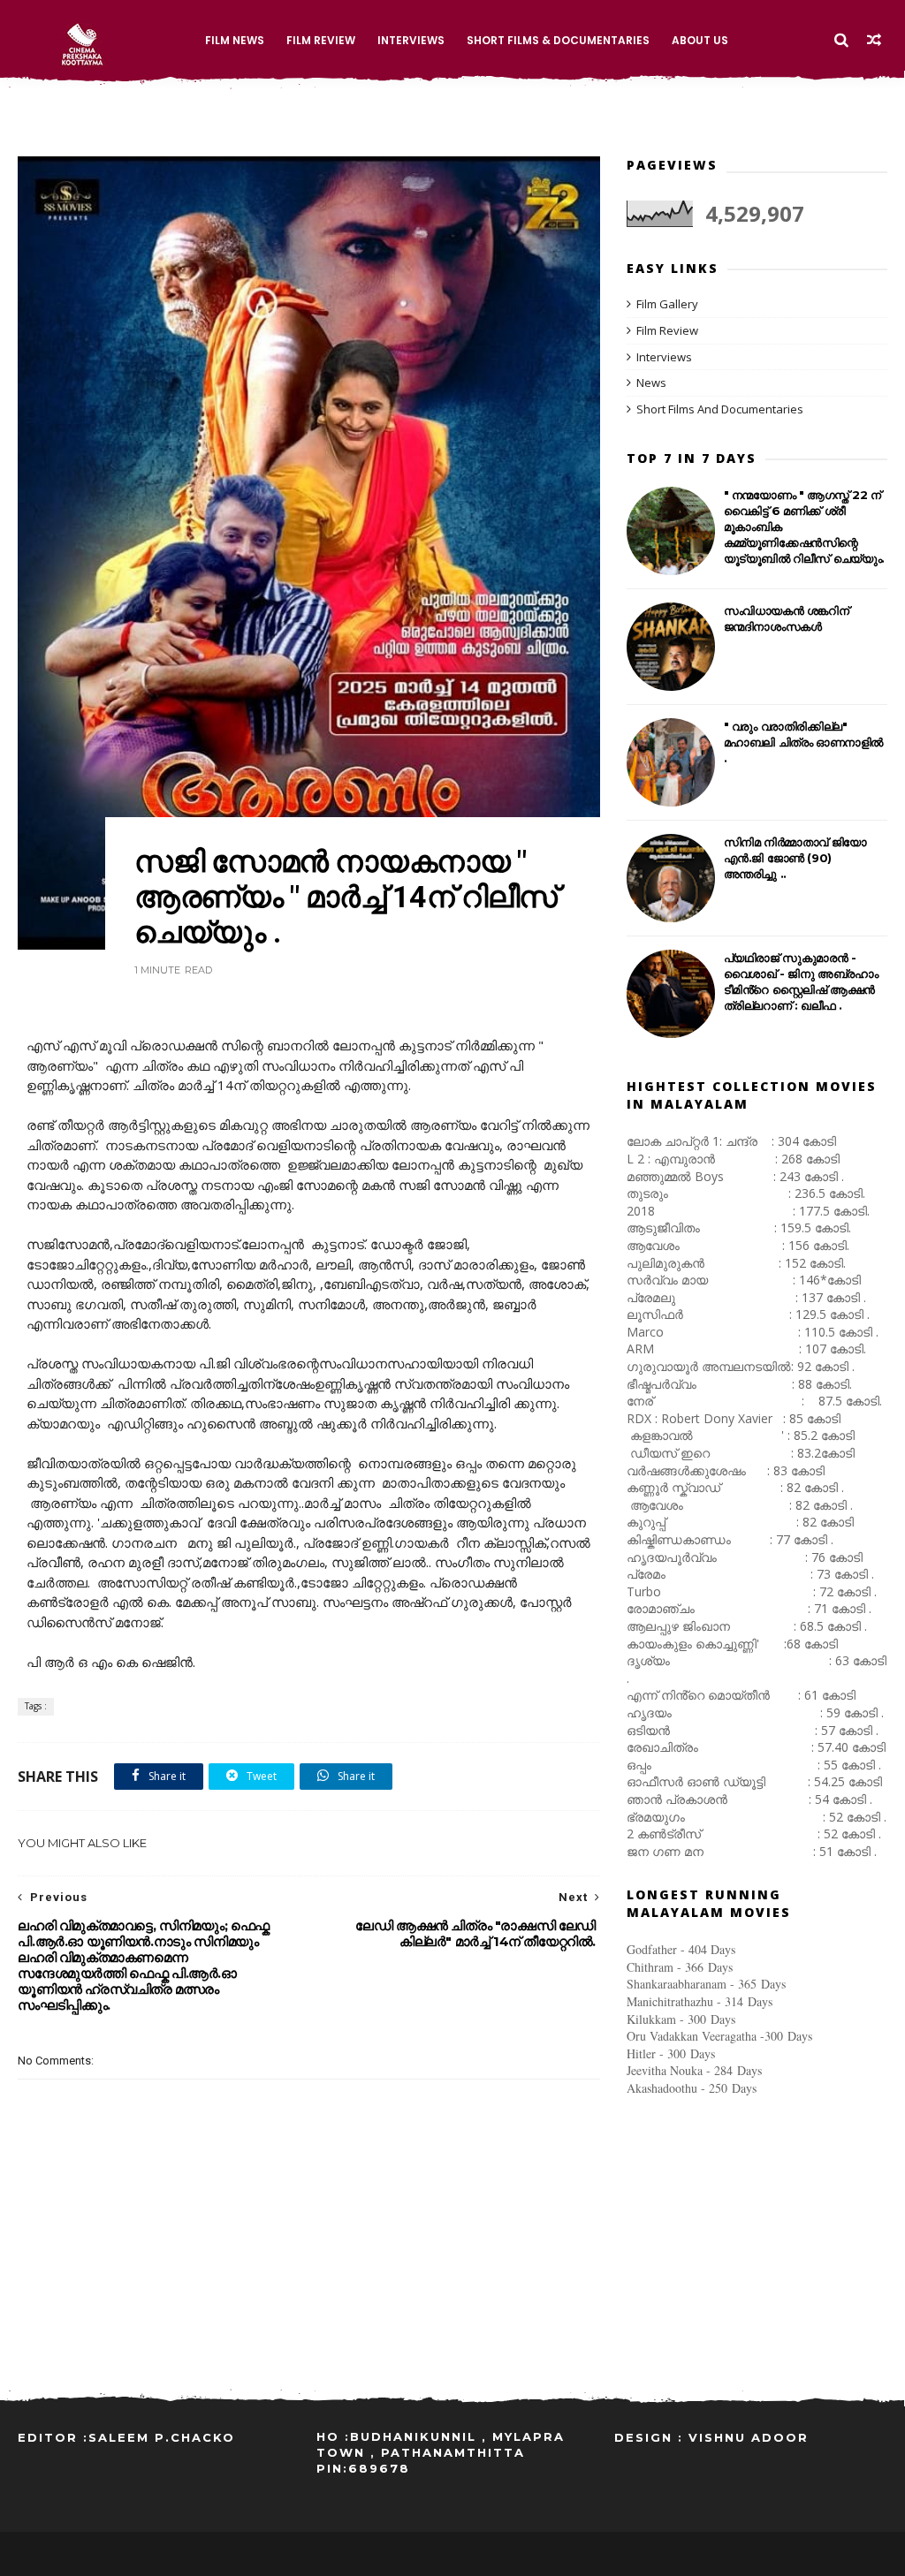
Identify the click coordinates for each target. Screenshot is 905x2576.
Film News (235, 40)
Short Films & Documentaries (558, 40)
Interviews (411, 40)
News (651, 383)
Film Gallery (667, 304)
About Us (700, 40)
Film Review (321, 40)
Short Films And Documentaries (720, 409)
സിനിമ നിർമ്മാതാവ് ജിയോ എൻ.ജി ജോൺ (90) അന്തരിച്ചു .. (795, 858)
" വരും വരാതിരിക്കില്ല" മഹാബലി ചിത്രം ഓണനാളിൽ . (803, 742)
